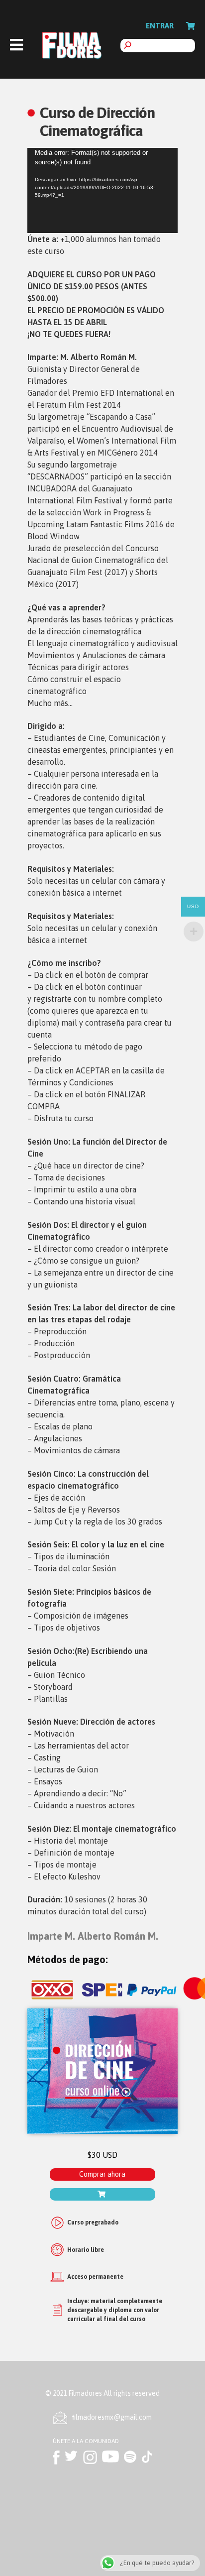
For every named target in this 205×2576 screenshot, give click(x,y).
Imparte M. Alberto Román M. (93, 1936)
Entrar (160, 26)
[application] (102, 190)
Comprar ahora (102, 2174)
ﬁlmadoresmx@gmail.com (112, 2417)
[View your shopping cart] (191, 26)
